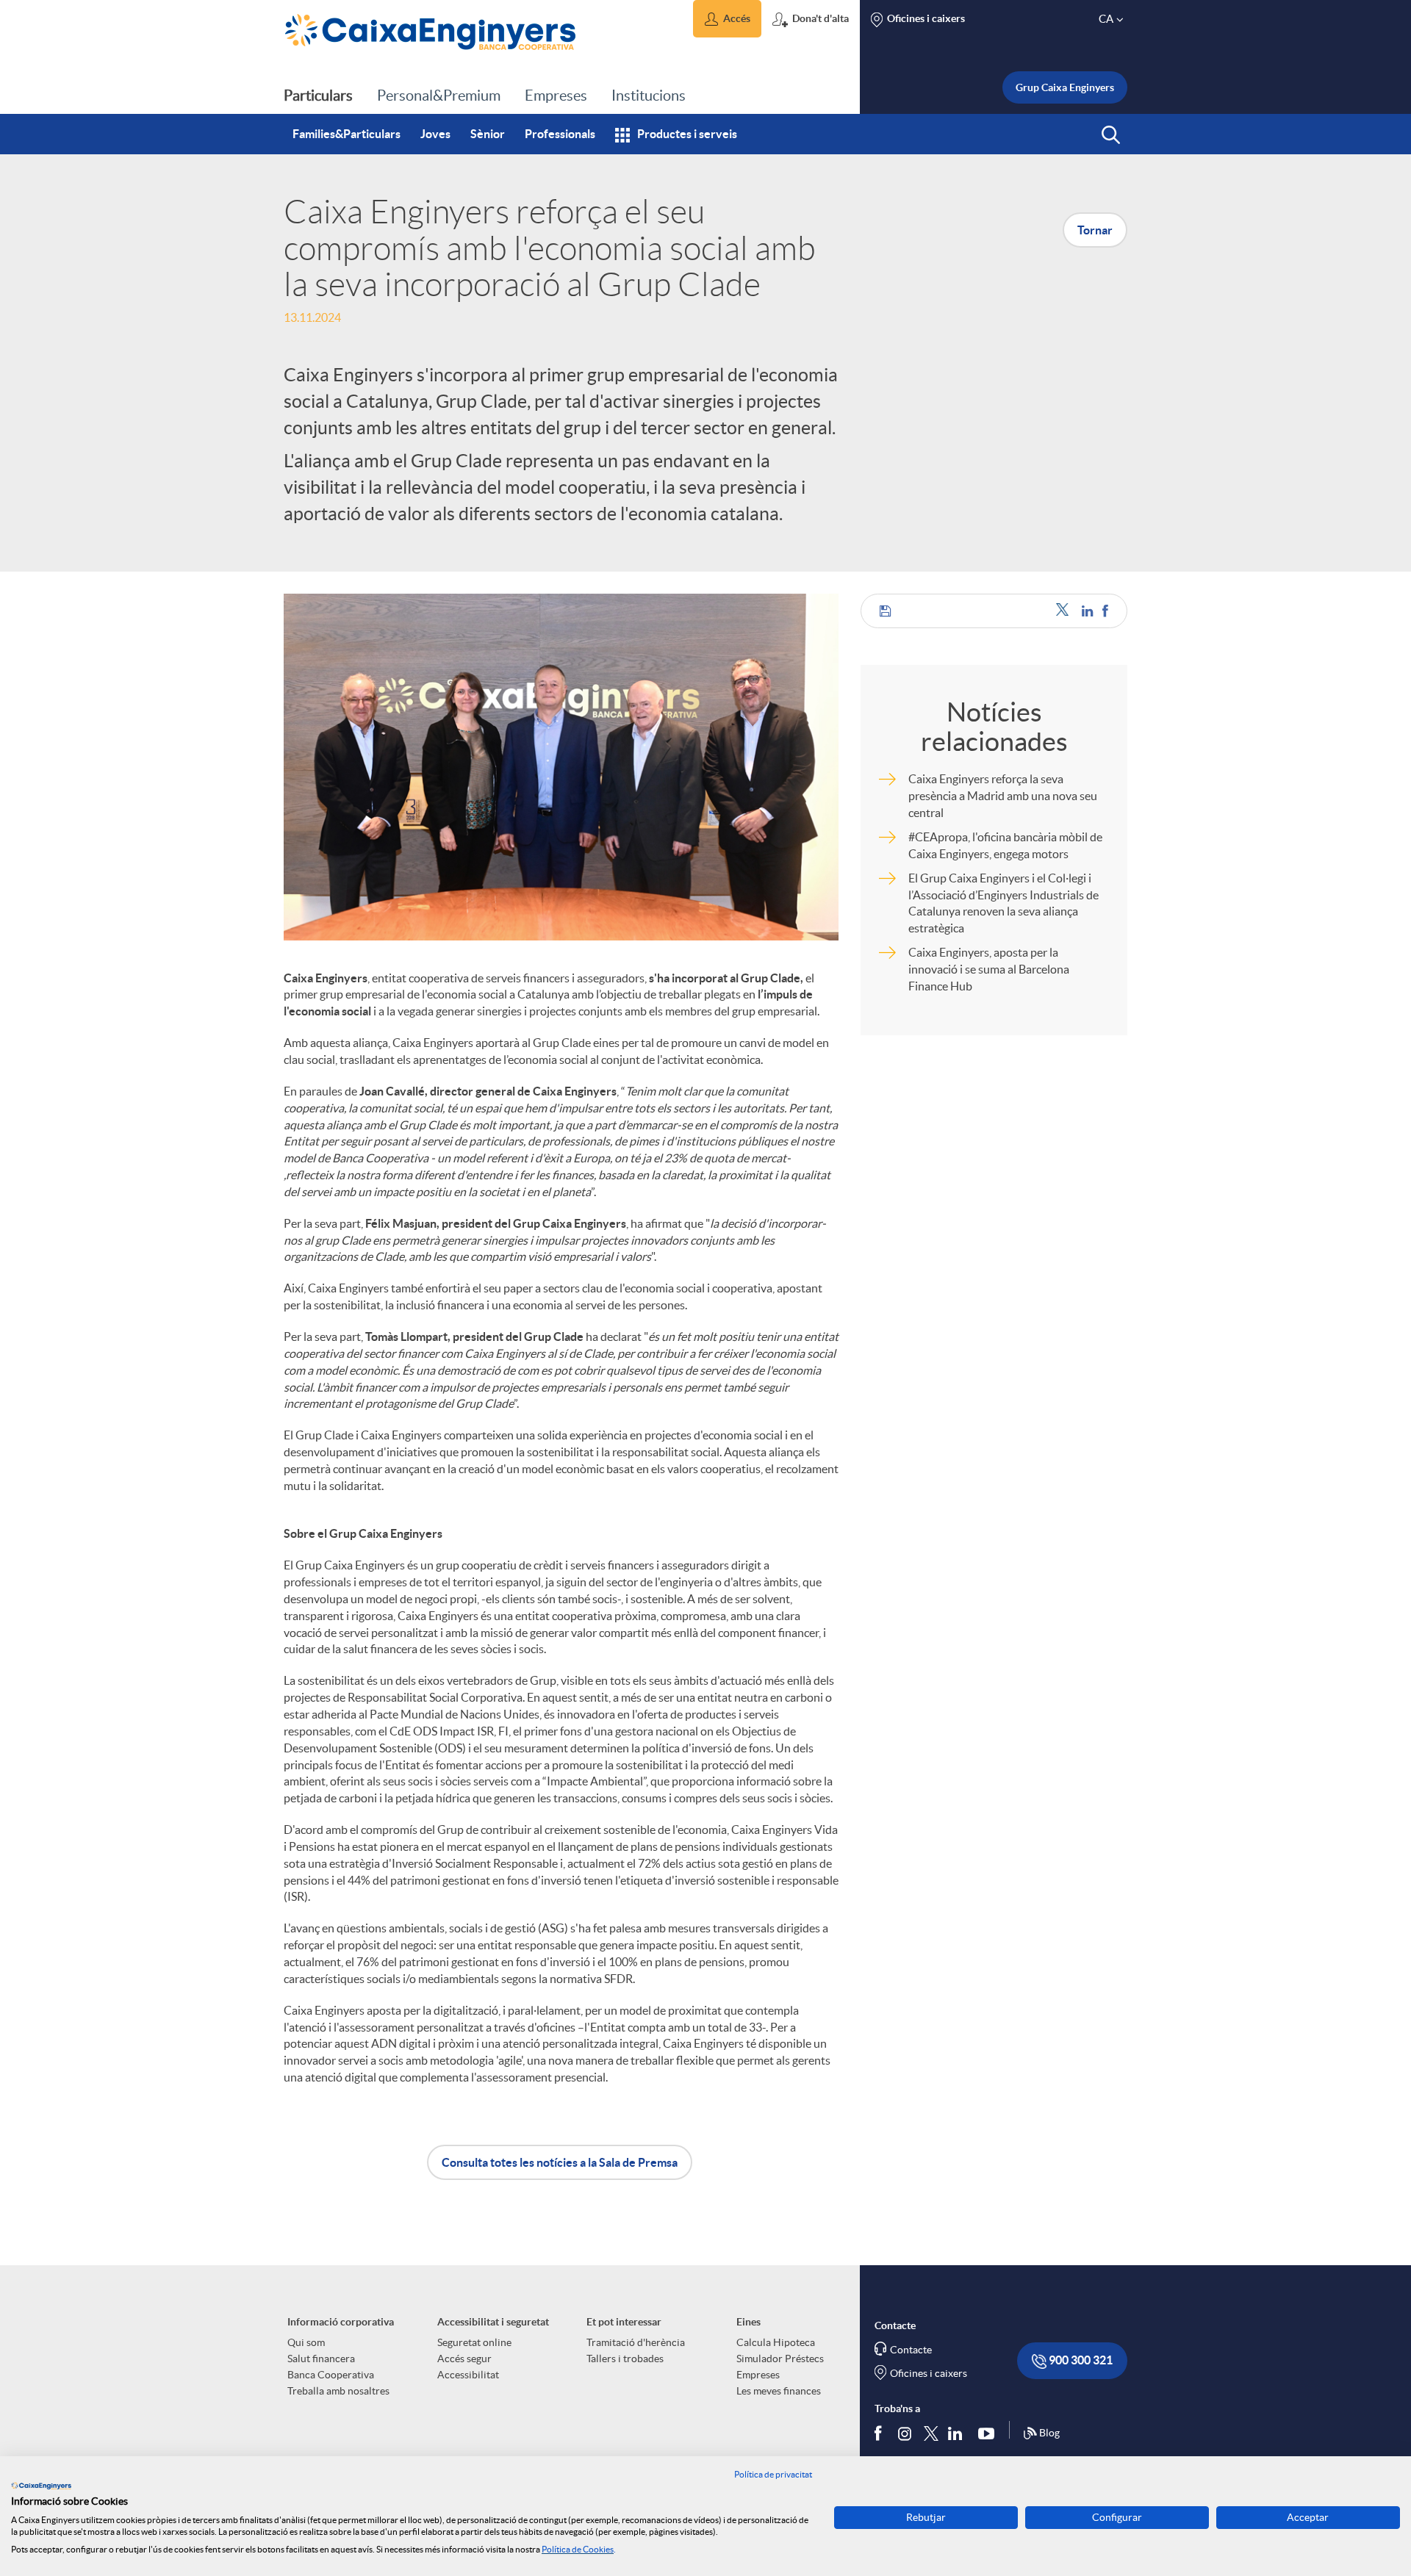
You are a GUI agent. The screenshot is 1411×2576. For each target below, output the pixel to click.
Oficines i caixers (929, 2373)
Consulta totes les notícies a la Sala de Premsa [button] (560, 2162)
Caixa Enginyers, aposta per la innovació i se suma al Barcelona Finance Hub (989, 969)
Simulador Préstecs (780, 2359)
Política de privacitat (773, 2474)
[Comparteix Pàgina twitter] (1065, 611)
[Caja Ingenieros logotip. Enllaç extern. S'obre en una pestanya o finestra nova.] (41, 2486)
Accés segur (464, 2359)
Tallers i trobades (625, 2359)
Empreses (758, 2375)
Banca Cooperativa (331, 2375)
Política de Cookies (578, 2549)
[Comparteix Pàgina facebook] (1105, 611)
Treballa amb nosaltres (338, 2391)
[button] (727, 19)
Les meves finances (779, 2391)
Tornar (1095, 230)
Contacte (911, 2350)
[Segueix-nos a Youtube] (990, 2433)
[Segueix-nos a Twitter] (931, 2433)
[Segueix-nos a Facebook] (881, 2433)
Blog (1049, 2433)
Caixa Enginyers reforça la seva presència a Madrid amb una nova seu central (1003, 796)
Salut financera (321, 2359)
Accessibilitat (468, 2375)
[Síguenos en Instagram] (906, 2433)
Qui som (306, 2342)
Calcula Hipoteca (776, 2342)
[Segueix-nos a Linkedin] (958, 2433)
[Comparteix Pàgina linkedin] (1088, 611)
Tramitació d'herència (636, 2342)
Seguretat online (474, 2342)
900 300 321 (1080, 2360)
